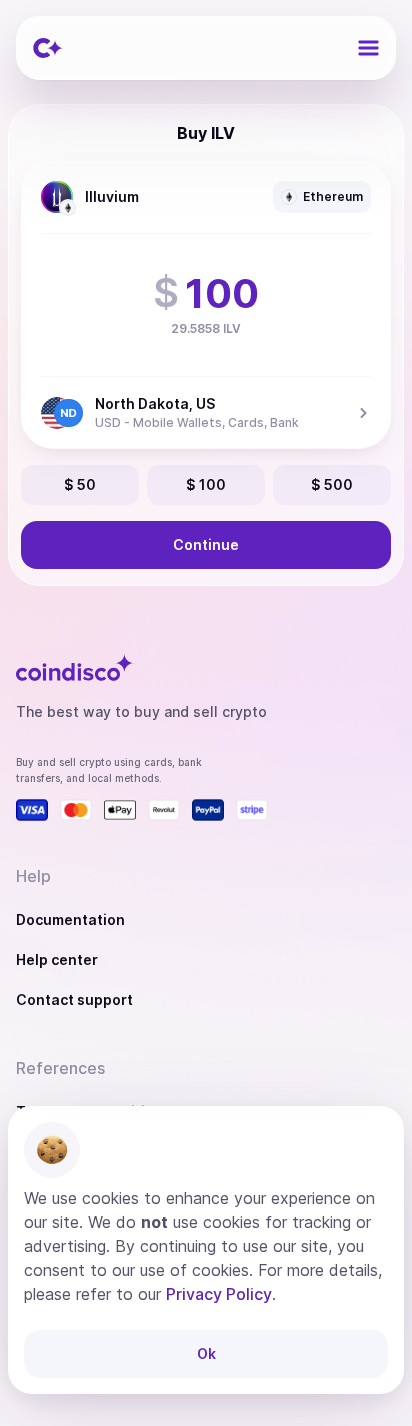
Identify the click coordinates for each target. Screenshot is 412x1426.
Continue (206, 544)
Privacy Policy (219, 1294)
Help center (57, 959)
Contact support (74, 999)
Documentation (70, 919)
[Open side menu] (368, 48)
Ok (206, 1353)
